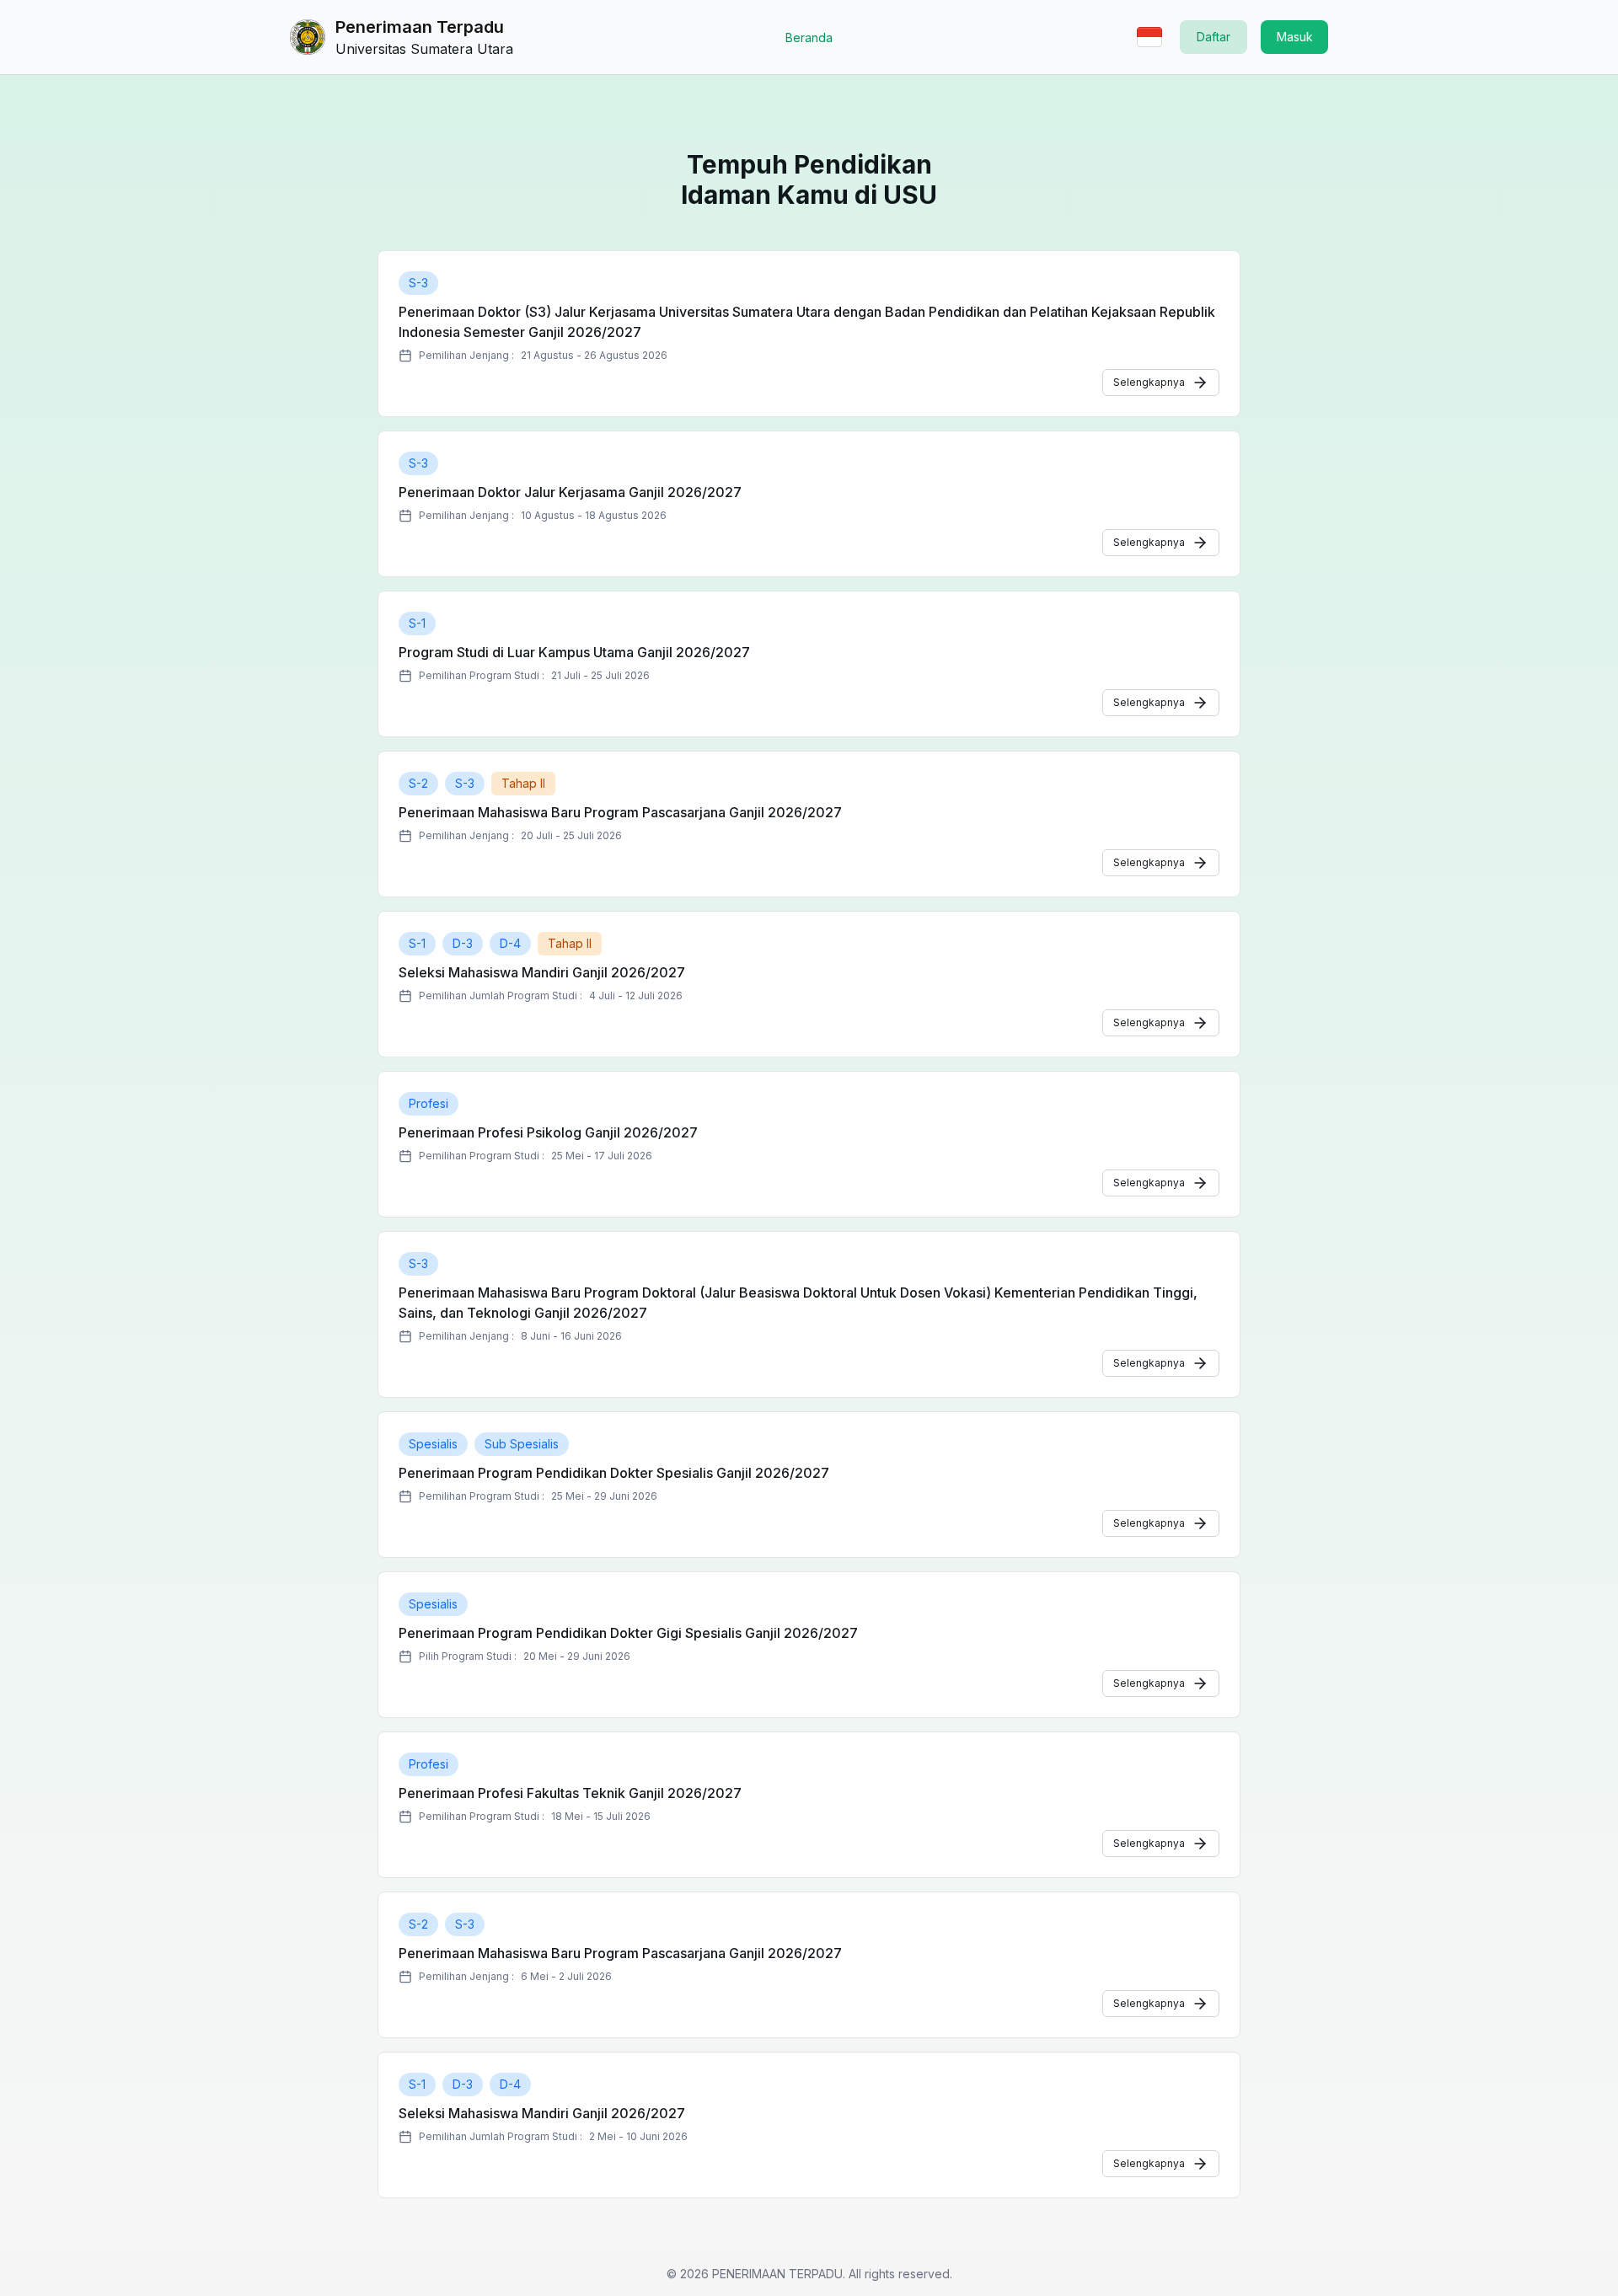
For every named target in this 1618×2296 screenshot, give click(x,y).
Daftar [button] (1213, 37)
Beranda (809, 37)
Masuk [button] (1295, 37)
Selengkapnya (1149, 382)
